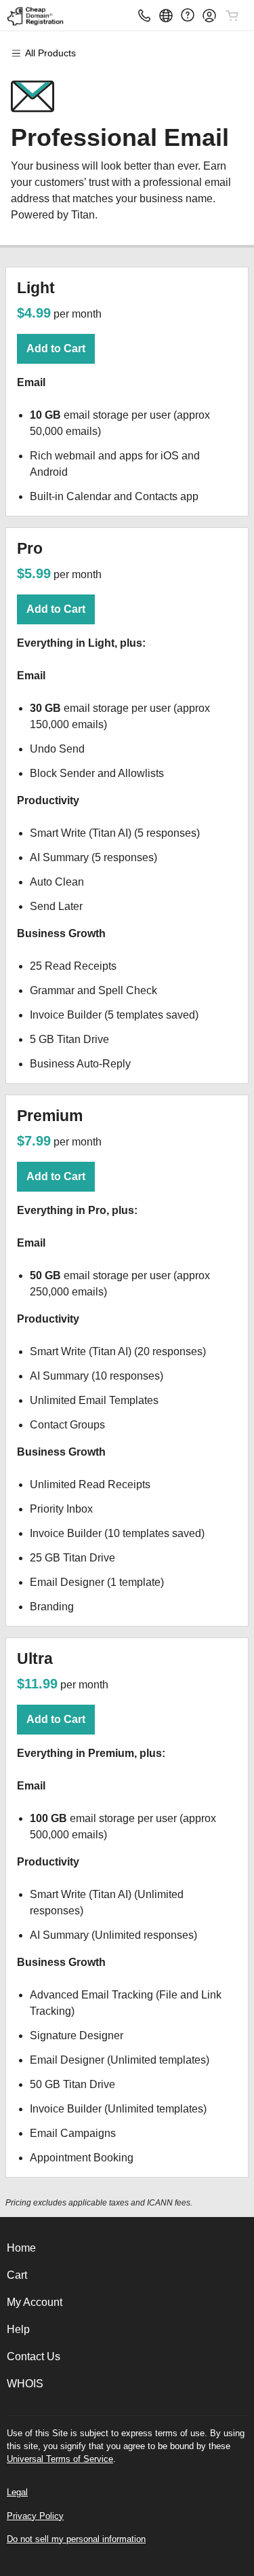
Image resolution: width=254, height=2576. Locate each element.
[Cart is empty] (232, 16)
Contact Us (34, 2356)
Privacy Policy (35, 2516)
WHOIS (25, 2384)
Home (21, 2248)
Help (18, 2329)
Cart (17, 2275)
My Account (35, 2302)
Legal (17, 2492)
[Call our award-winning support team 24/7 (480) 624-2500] (188, 15)
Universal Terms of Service (60, 2459)
